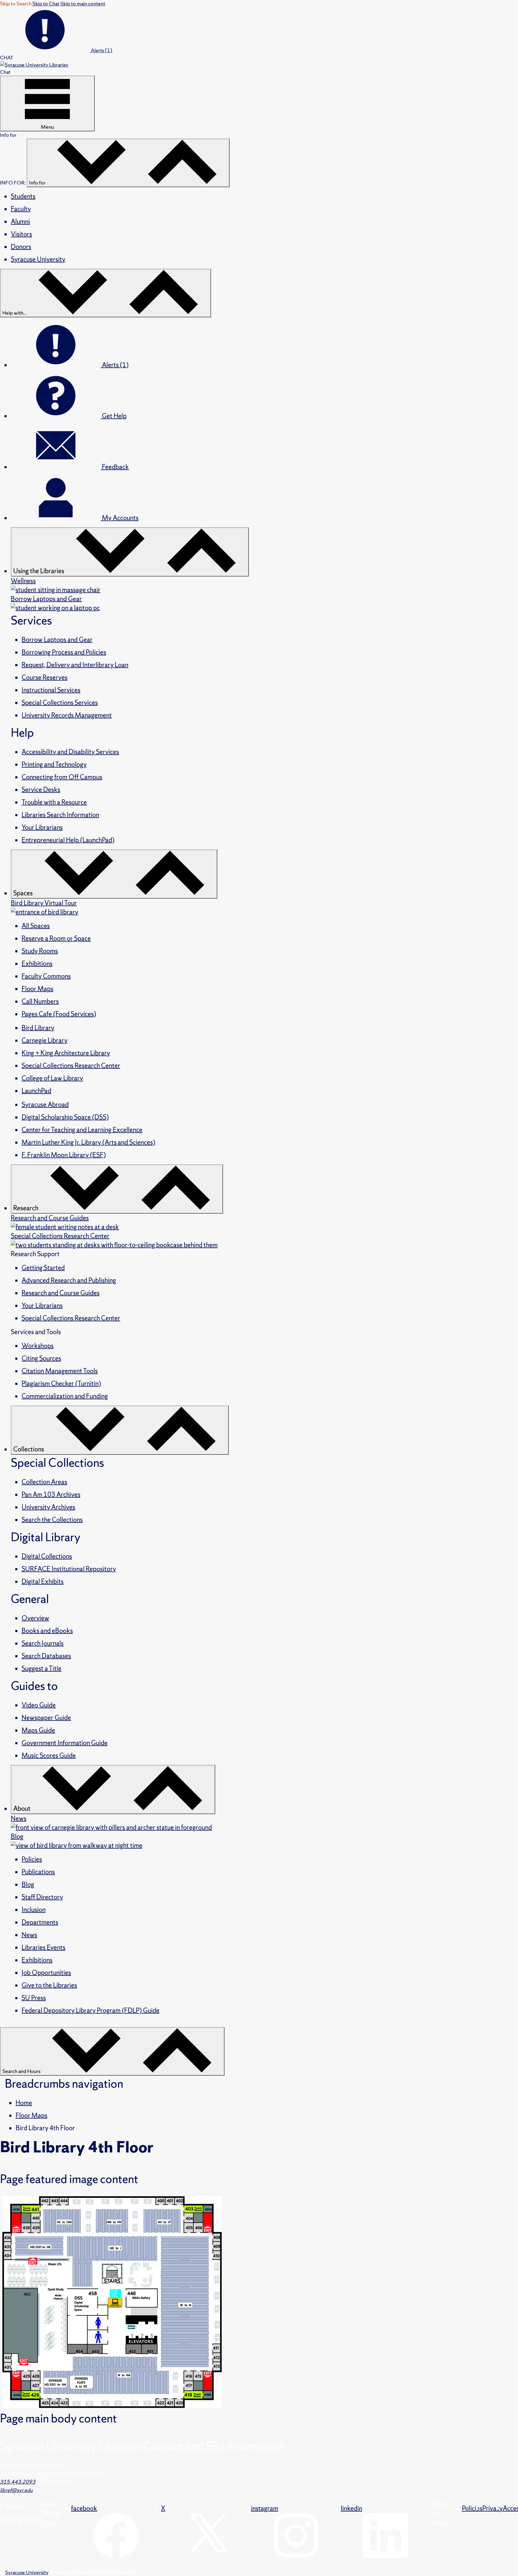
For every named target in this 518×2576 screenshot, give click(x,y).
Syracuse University (38, 259)
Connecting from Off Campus (62, 777)
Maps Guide (38, 1730)
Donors (21, 247)
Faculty (21, 209)
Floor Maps (37, 989)
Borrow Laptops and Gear (57, 640)
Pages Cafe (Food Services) (59, 1014)
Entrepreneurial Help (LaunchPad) (68, 840)
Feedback (115, 467)
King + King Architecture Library (66, 1053)
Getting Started (43, 1268)
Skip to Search (16, 3)
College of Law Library (52, 1078)
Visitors (21, 234)
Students (23, 196)
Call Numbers (40, 1001)
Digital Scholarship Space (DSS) (65, 1117)
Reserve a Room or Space (56, 938)
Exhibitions (37, 964)
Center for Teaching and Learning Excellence (82, 1130)
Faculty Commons (46, 976)
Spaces (24, 893)
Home (24, 2103)
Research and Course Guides (61, 1293)
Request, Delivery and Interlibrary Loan (75, 665)
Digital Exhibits (43, 1582)
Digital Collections (47, 1556)
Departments (40, 1922)
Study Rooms (40, 951)
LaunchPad (36, 1091)
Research (26, 1208)
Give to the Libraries (49, 1985)
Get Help (114, 416)
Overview (35, 1618)
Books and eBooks (47, 1631)
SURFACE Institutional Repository (69, 1569)
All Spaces (36, 926)
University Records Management (67, 715)
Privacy (493, 2508)
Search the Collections (52, 1520)
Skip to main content (83, 3)
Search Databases (46, 1656)
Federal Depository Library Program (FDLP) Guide (91, 2010)
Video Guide (39, 1705)
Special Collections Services (60, 703)
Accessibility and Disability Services (70, 752)
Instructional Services (51, 690)
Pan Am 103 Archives (51, 1495)
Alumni (20, 222)
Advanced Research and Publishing (69, 1280)
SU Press (34, 1998)
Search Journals (43, 1643)
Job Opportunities (46, 1973)
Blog (28, 1884)
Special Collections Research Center (71, 1066)
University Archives (48, 1507)
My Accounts (120, 518)
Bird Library (38, 1028)
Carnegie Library (45, 1040)
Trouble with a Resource (54, 802)
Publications (38, 1872)
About (22, 1809)
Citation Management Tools (60, 1371)
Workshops (38, 1346)
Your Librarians (42, 827)
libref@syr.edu (16, 2490)
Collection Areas (44, 1482)
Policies (32, 1859)
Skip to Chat (46, 3)
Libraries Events (43, 1947)
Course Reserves (45, 677)
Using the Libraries (39, 571)
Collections (29, 1449)
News (29, 1935)
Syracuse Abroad (45, 1105)
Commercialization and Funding (65, 1396)
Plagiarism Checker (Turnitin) (61, 1384)
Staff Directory (42, 1897)
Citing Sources (41, 1358)
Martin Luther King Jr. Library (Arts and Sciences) (88, 1142)
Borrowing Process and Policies (64, 652)
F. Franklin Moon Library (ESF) (64, 1155)
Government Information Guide (65, 1743)
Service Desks (41, 790)
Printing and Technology (54, 764)
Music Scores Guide (49, 1755)
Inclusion (34, 1910)
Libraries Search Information (60, 815)
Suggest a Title (42, 1668)
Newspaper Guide (46, 1718)
